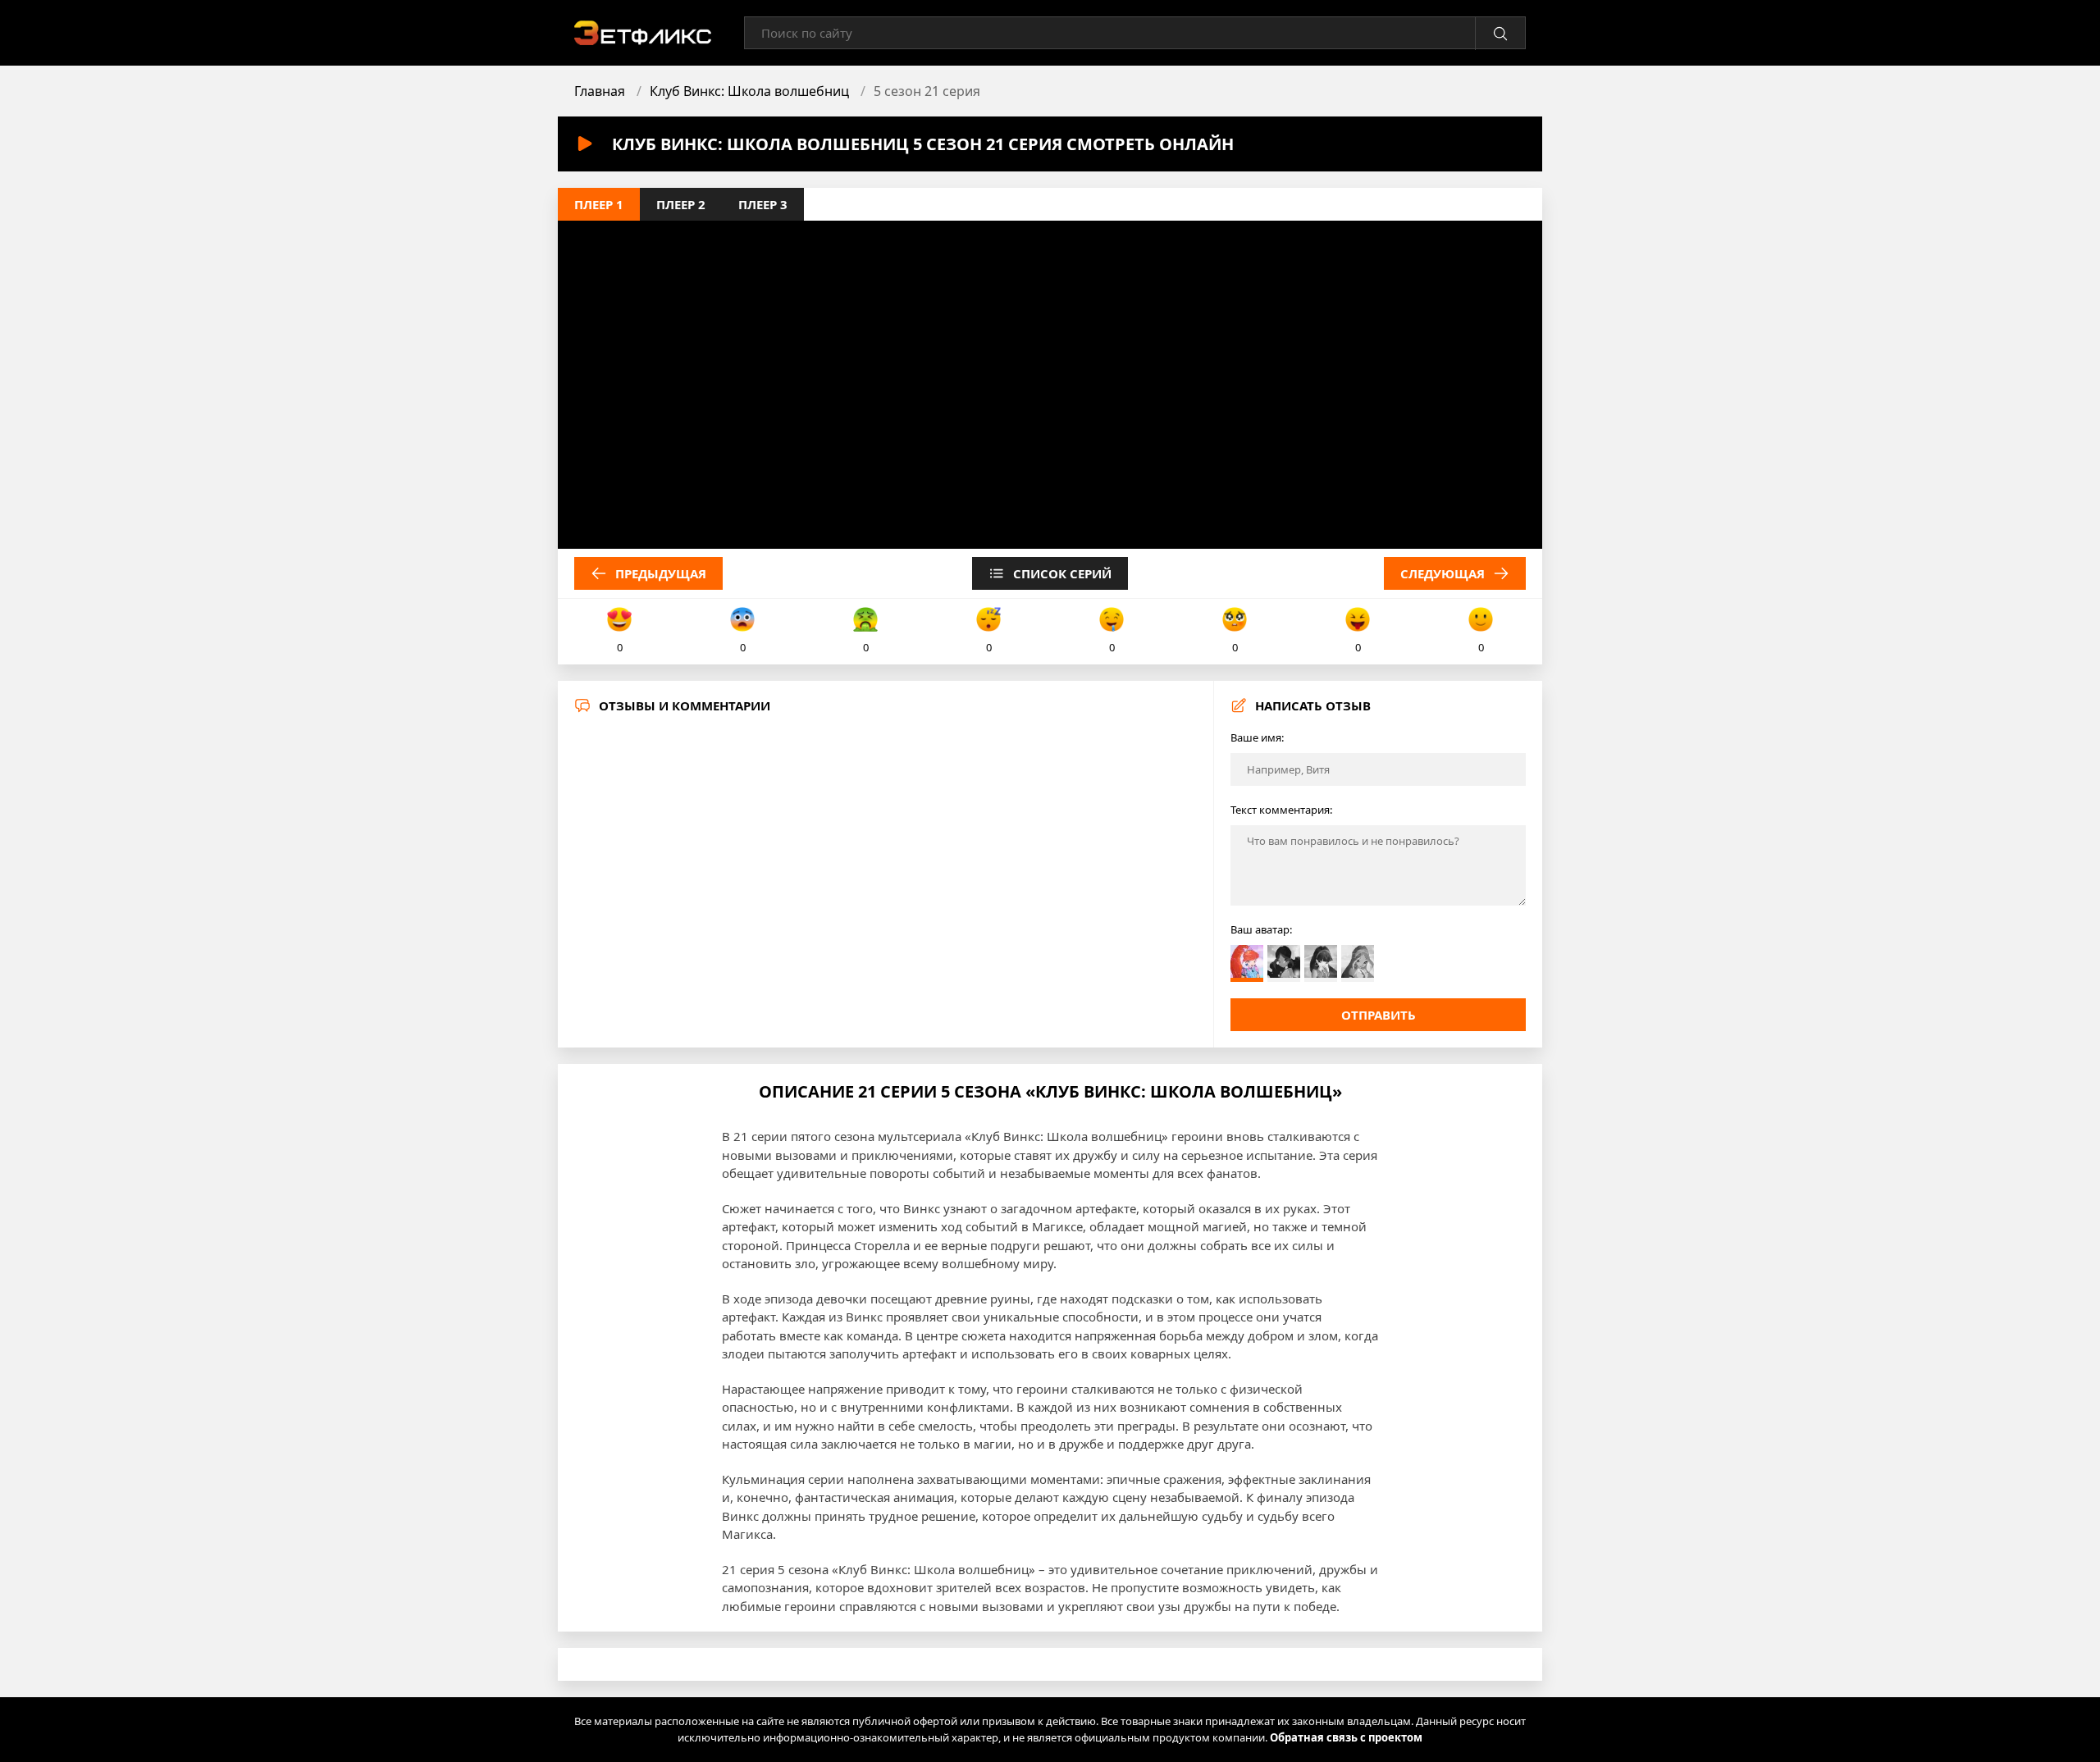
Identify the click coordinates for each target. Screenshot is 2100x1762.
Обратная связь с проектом (1346, 1737)
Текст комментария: (1281, 810)
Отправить (1379, 1015)
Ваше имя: (1257, 737)
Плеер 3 (763, 204)
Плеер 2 (681, 204)
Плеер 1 (599, 204)
